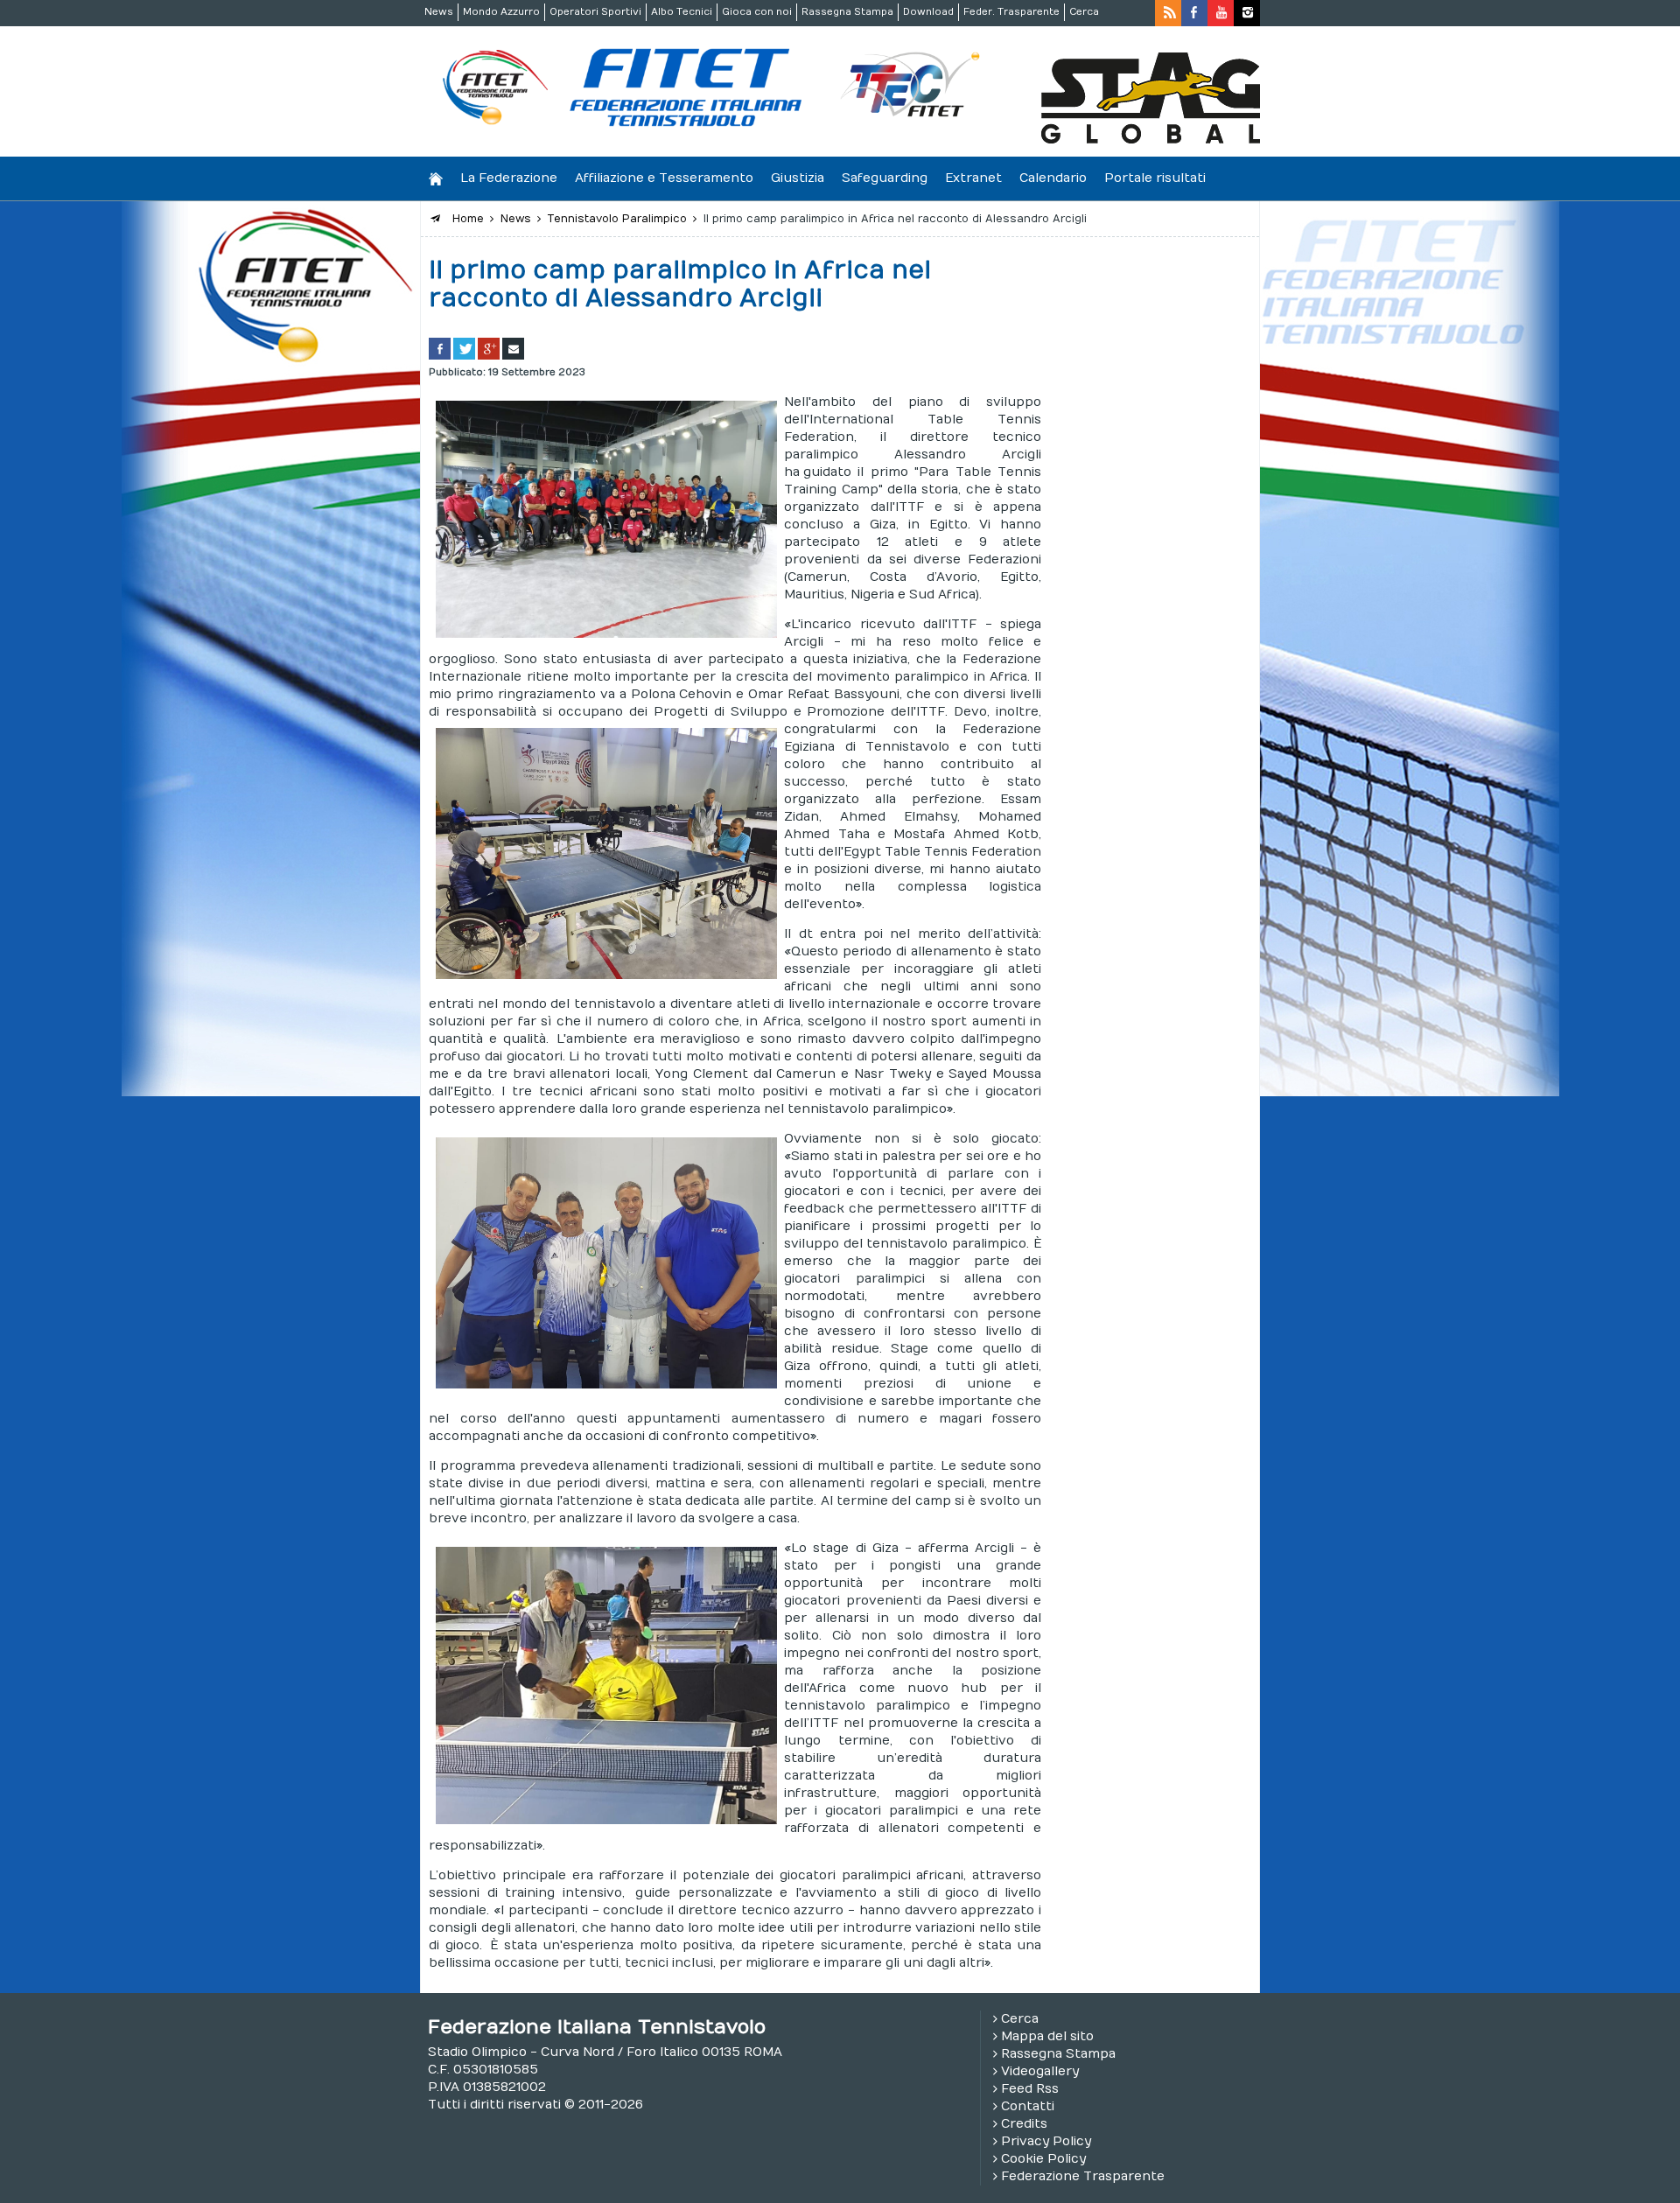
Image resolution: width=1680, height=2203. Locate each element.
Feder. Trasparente (1011, 12)
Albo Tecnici (682, 12)
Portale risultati (1155, 178)
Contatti (1028, 2106)
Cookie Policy (1043, 2159)
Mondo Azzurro (501, 12)
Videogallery (1040, 2071)
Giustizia (798, 178)
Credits (1024, 2124)
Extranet (973, 178)
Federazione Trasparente (1083, 2176)
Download (928, 12)
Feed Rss (1030, 2089)
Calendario (1053, 178)
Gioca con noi (757, 12)
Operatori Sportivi (595, 12)
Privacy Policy (1046, 2141)
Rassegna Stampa (847, 12)
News (439, 12)
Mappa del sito (1047, 2036)
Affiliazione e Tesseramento (664, 178)
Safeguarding (885, 178)
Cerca (1084, 12)
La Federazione (509, 178)
